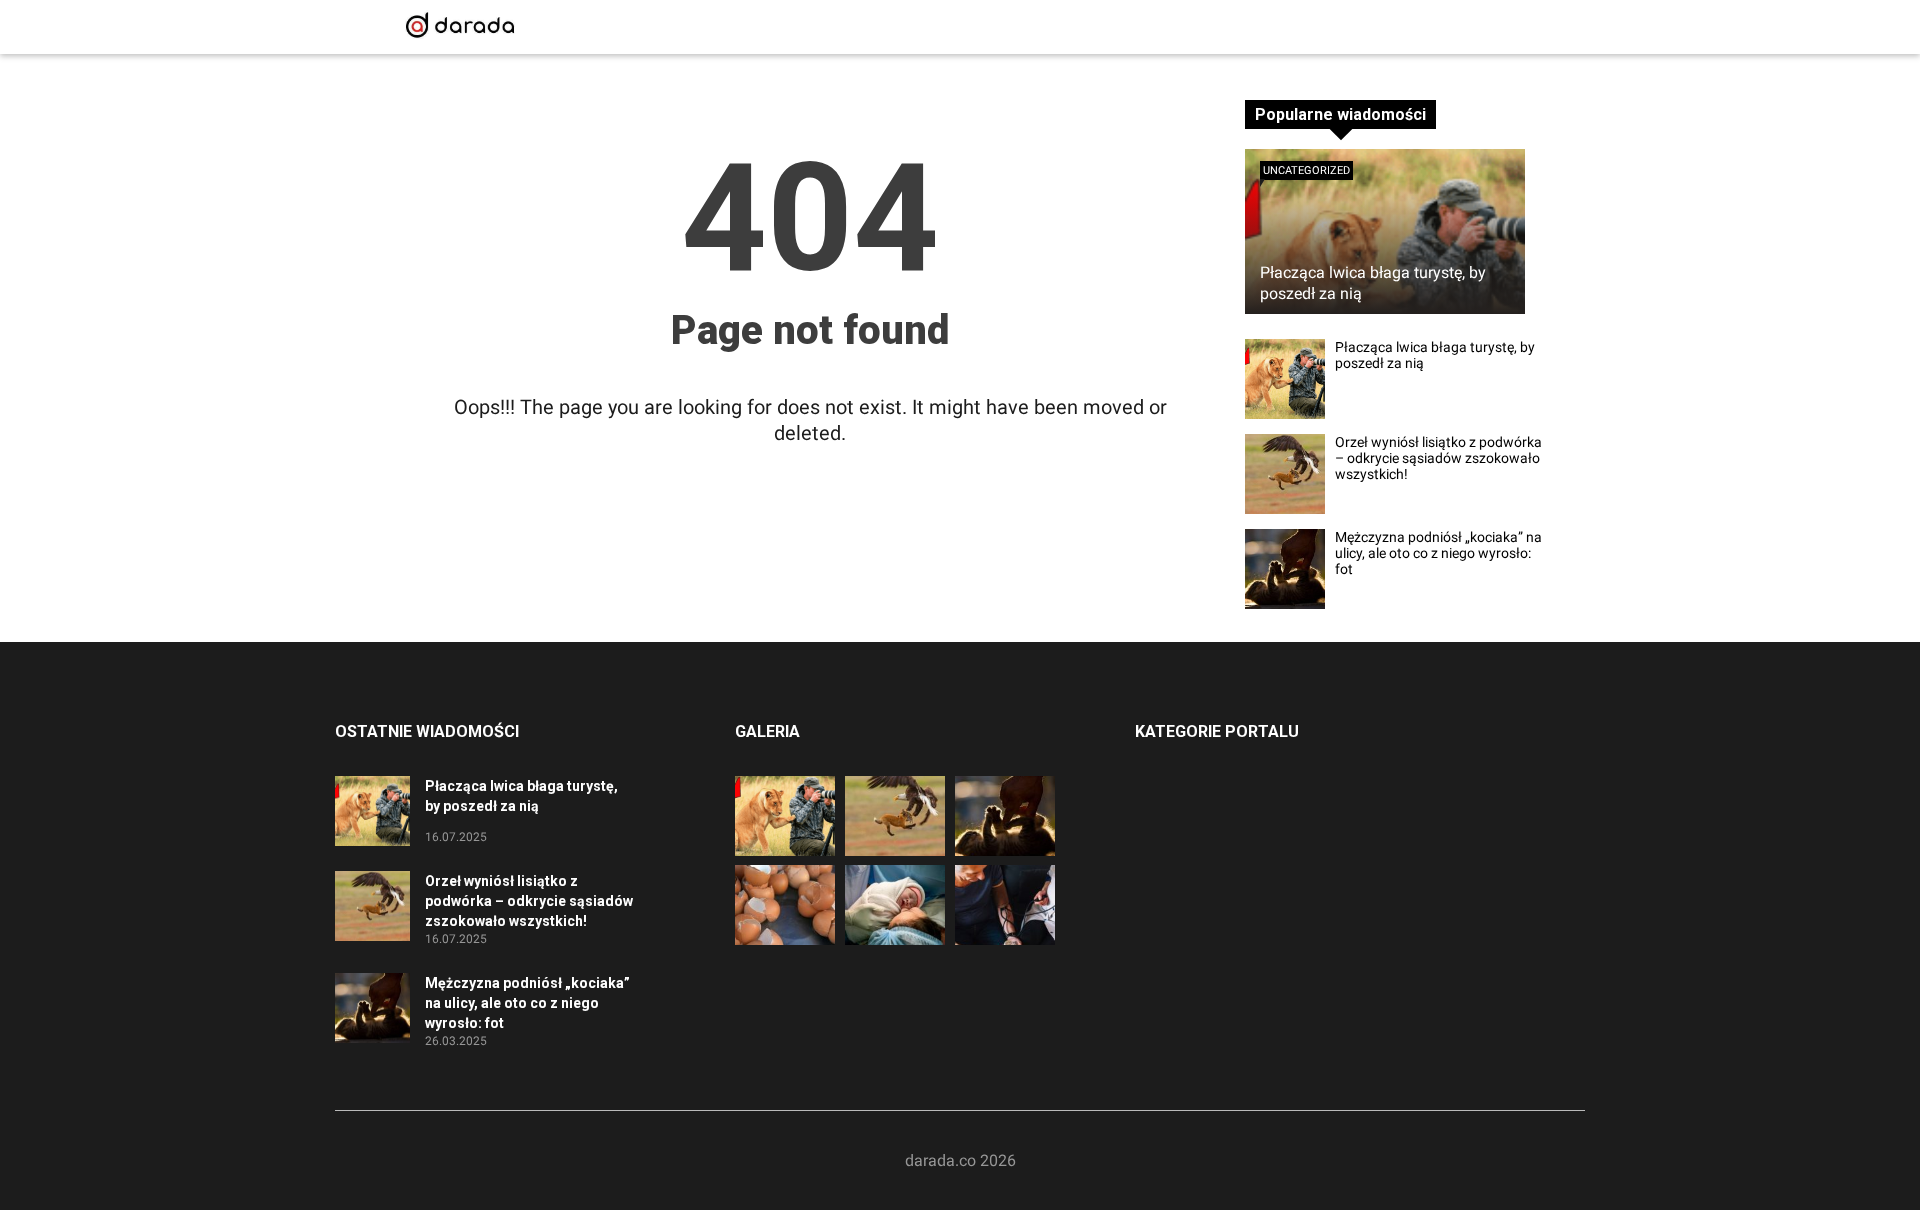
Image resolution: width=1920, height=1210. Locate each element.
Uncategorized (1306, 170)
